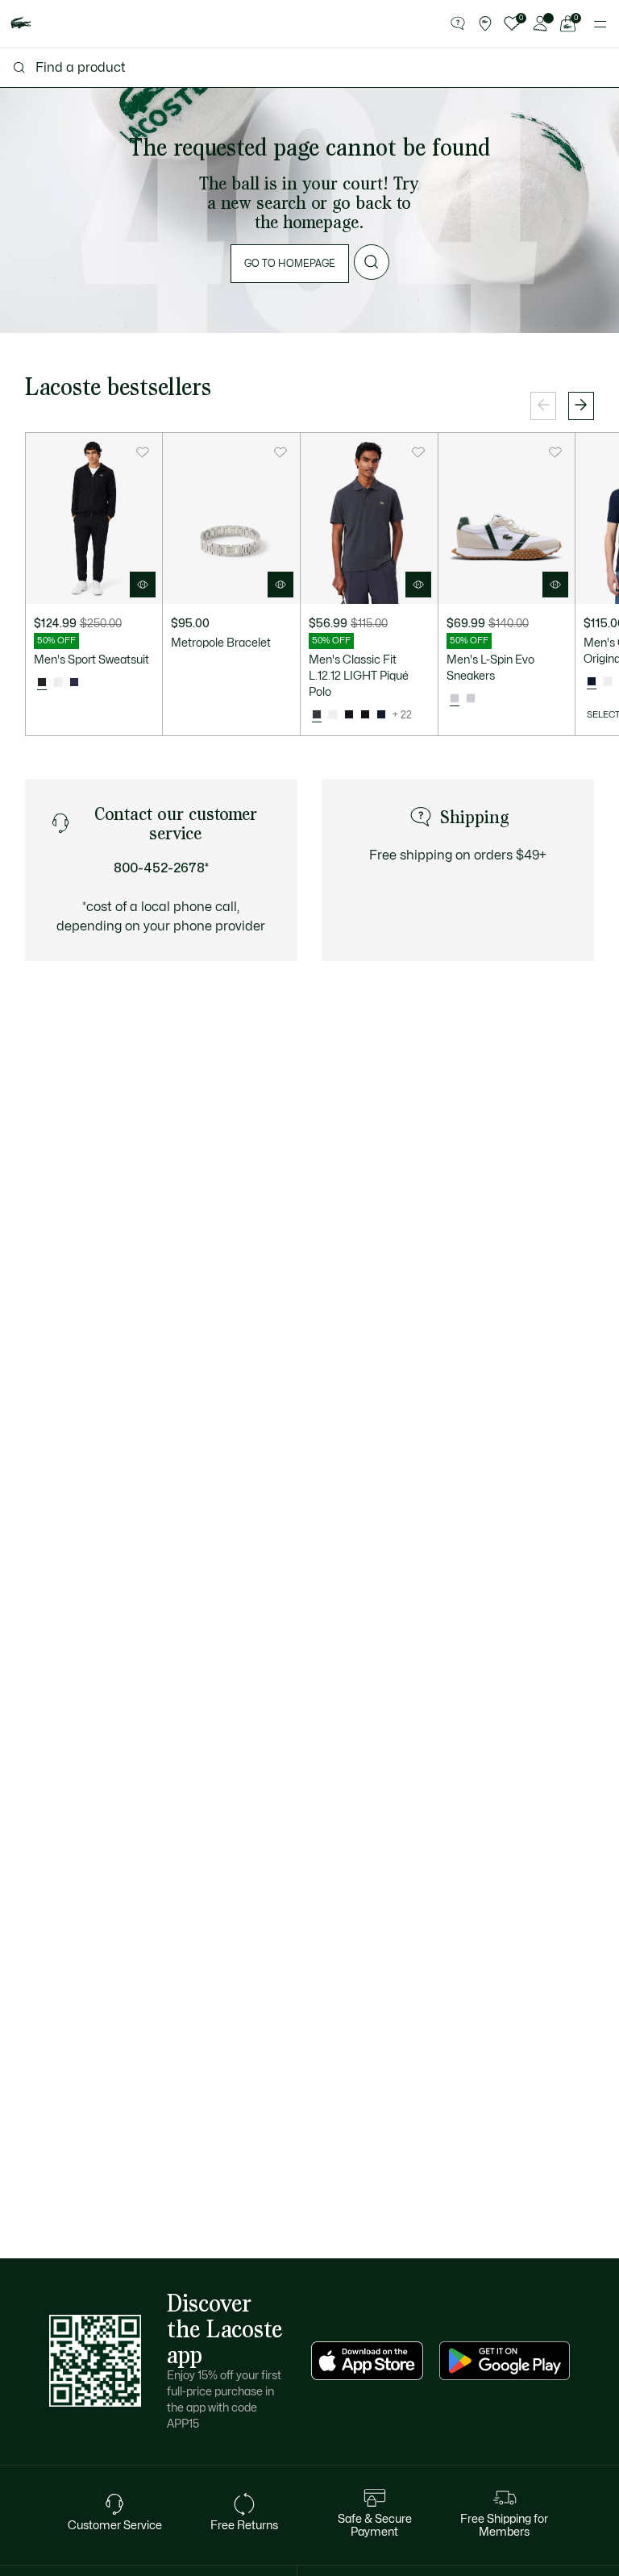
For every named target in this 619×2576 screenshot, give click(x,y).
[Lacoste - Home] (21, 24)
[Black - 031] (365, 715)
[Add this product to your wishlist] (143, 452)
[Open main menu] (600, 24)
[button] (458, 24)
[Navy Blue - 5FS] (74, 683)
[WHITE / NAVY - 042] (471, 699)
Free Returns (244, 2526)
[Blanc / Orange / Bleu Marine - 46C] (58, 683)
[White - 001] (333, 715)
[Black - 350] (349, 715)
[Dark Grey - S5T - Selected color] (317, 715)
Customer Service (115, 2526)
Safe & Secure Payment (375, 2526)
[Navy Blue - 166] (381, 715)
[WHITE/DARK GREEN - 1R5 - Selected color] (455, 699)
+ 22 (402, 715)
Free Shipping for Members (504, 2526)
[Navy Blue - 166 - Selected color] (592, 682)
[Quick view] (143, 585)
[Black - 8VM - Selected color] (42, 683)
